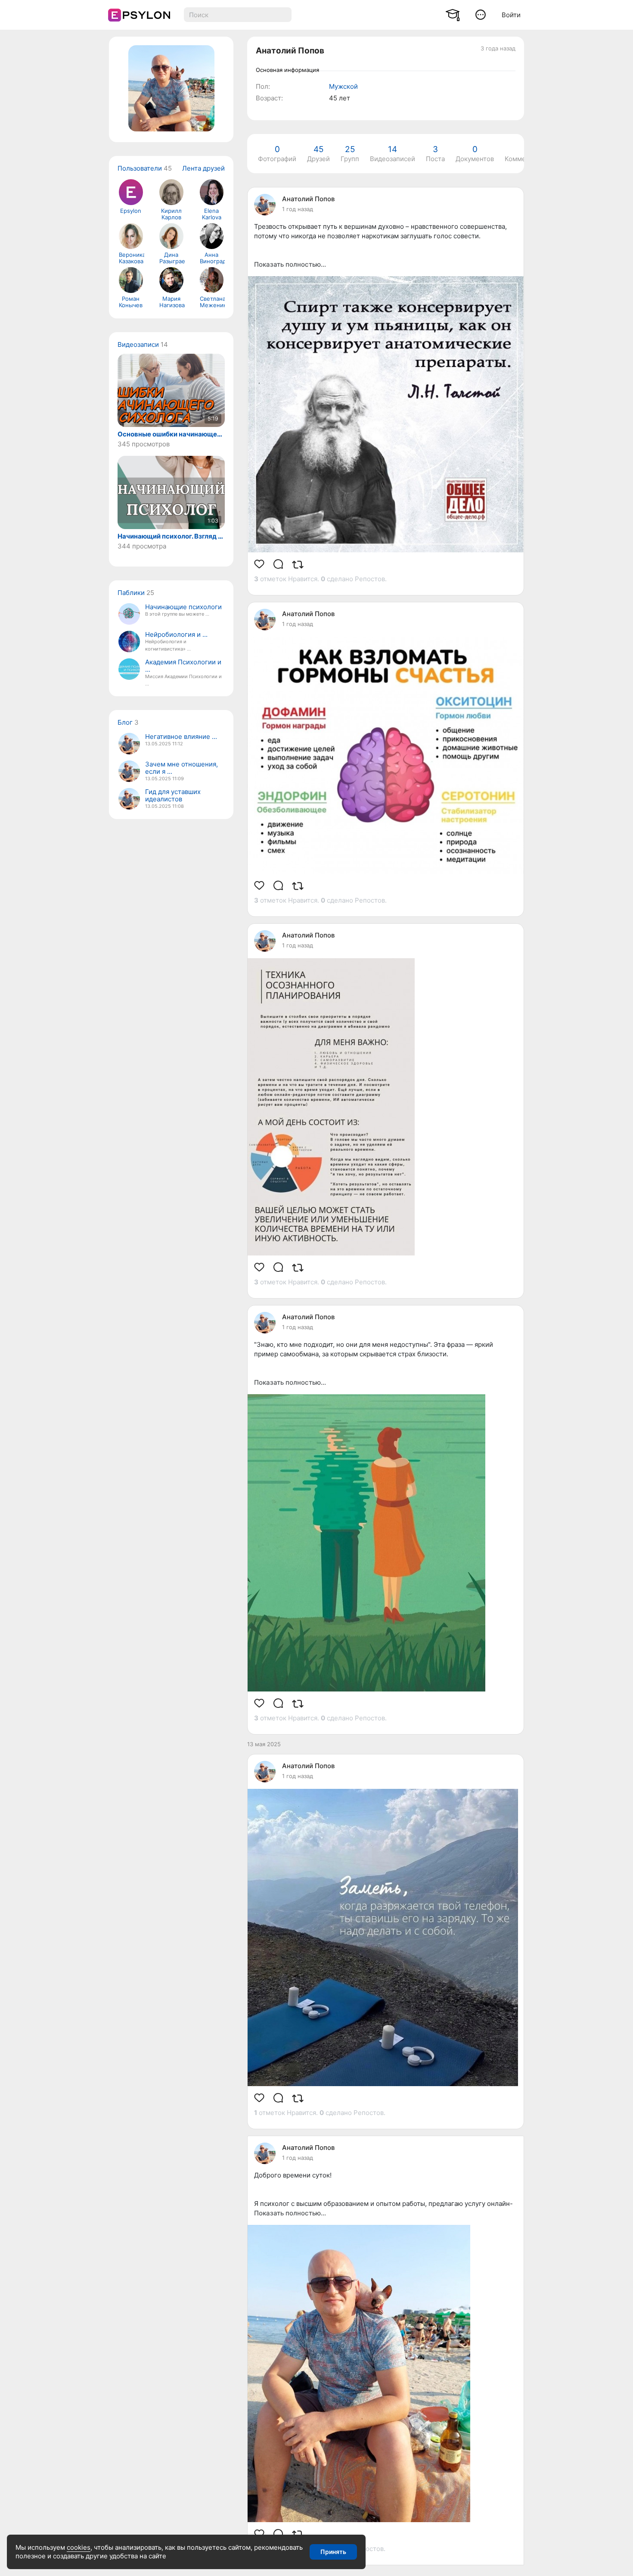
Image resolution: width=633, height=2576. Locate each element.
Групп (350, 154)
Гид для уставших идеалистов (173, 795)
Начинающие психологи (183, 607)
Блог (125, 722)
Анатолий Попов (308, 199)
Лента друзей (203, 168)
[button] (481, 14)
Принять (333, 2552)
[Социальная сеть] (137, 15)
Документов (475, 154)
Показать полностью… (290, 264)
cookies (79, 2547)
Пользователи (140, 168)
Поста (435, 154)
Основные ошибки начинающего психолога (171, 434)
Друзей (318, 154)
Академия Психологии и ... (183, 666)
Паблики (131, 593)
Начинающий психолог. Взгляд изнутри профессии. (171, 536)
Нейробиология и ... (176, 634)
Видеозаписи (138, 344)
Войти (511, 15)
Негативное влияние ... (181, 737)
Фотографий (277, 154)
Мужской (343, 86)
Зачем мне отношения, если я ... (182, 768)
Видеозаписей (393, 154)
